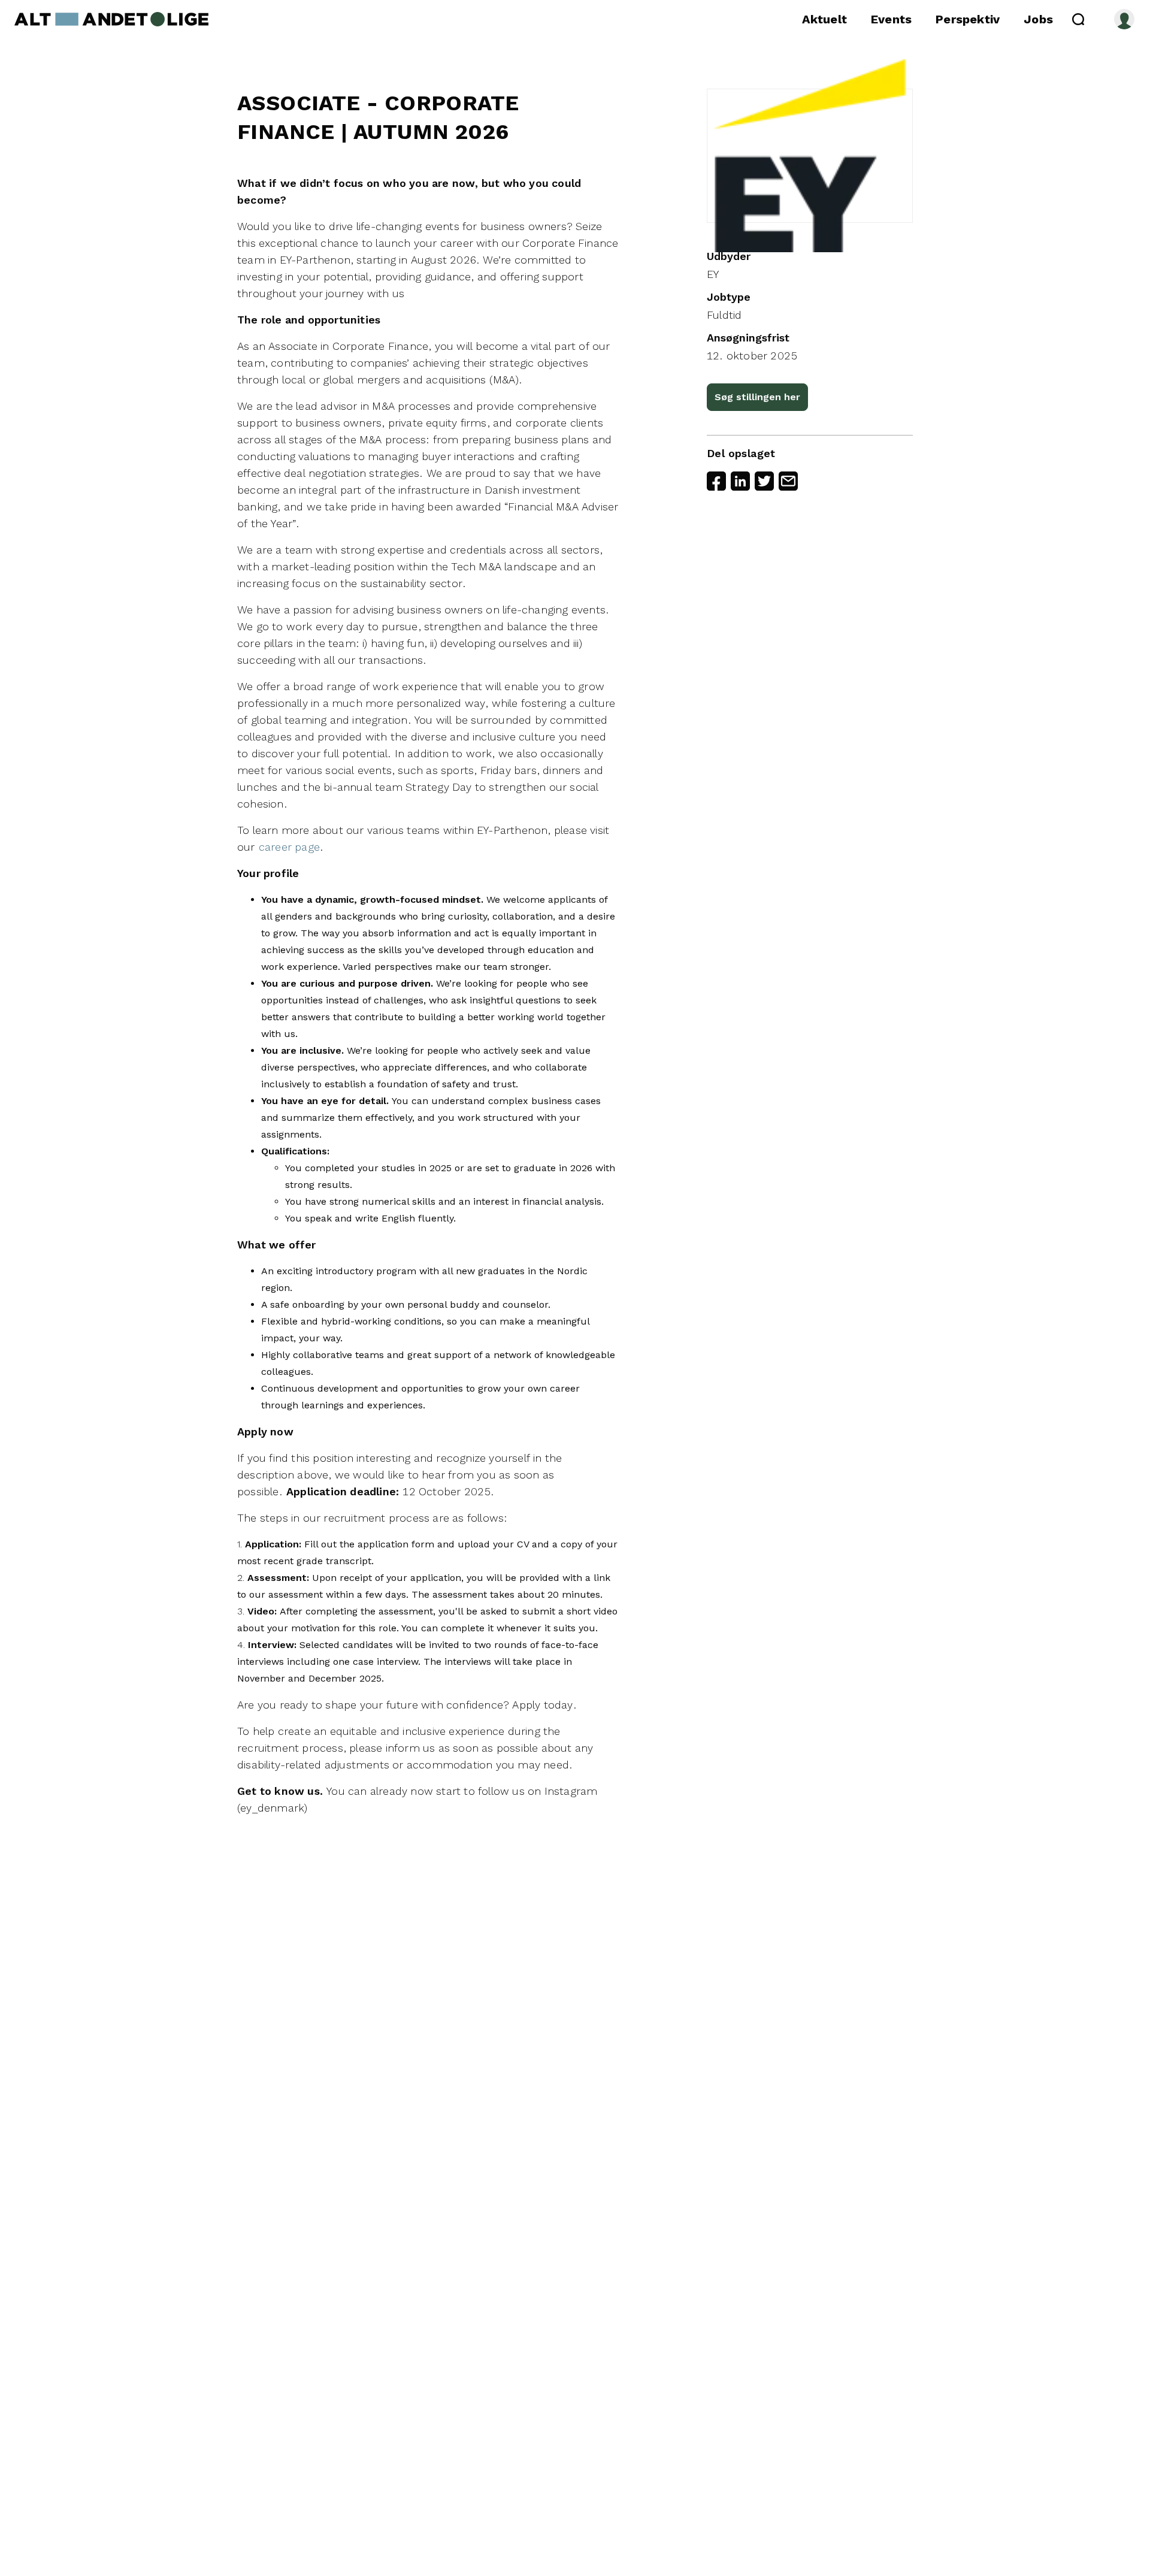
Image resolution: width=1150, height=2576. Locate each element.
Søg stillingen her (757, 397)
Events (891, 19)
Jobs (1038, 19)
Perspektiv (968, 19)
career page (289, 847)
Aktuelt (824, 19)
